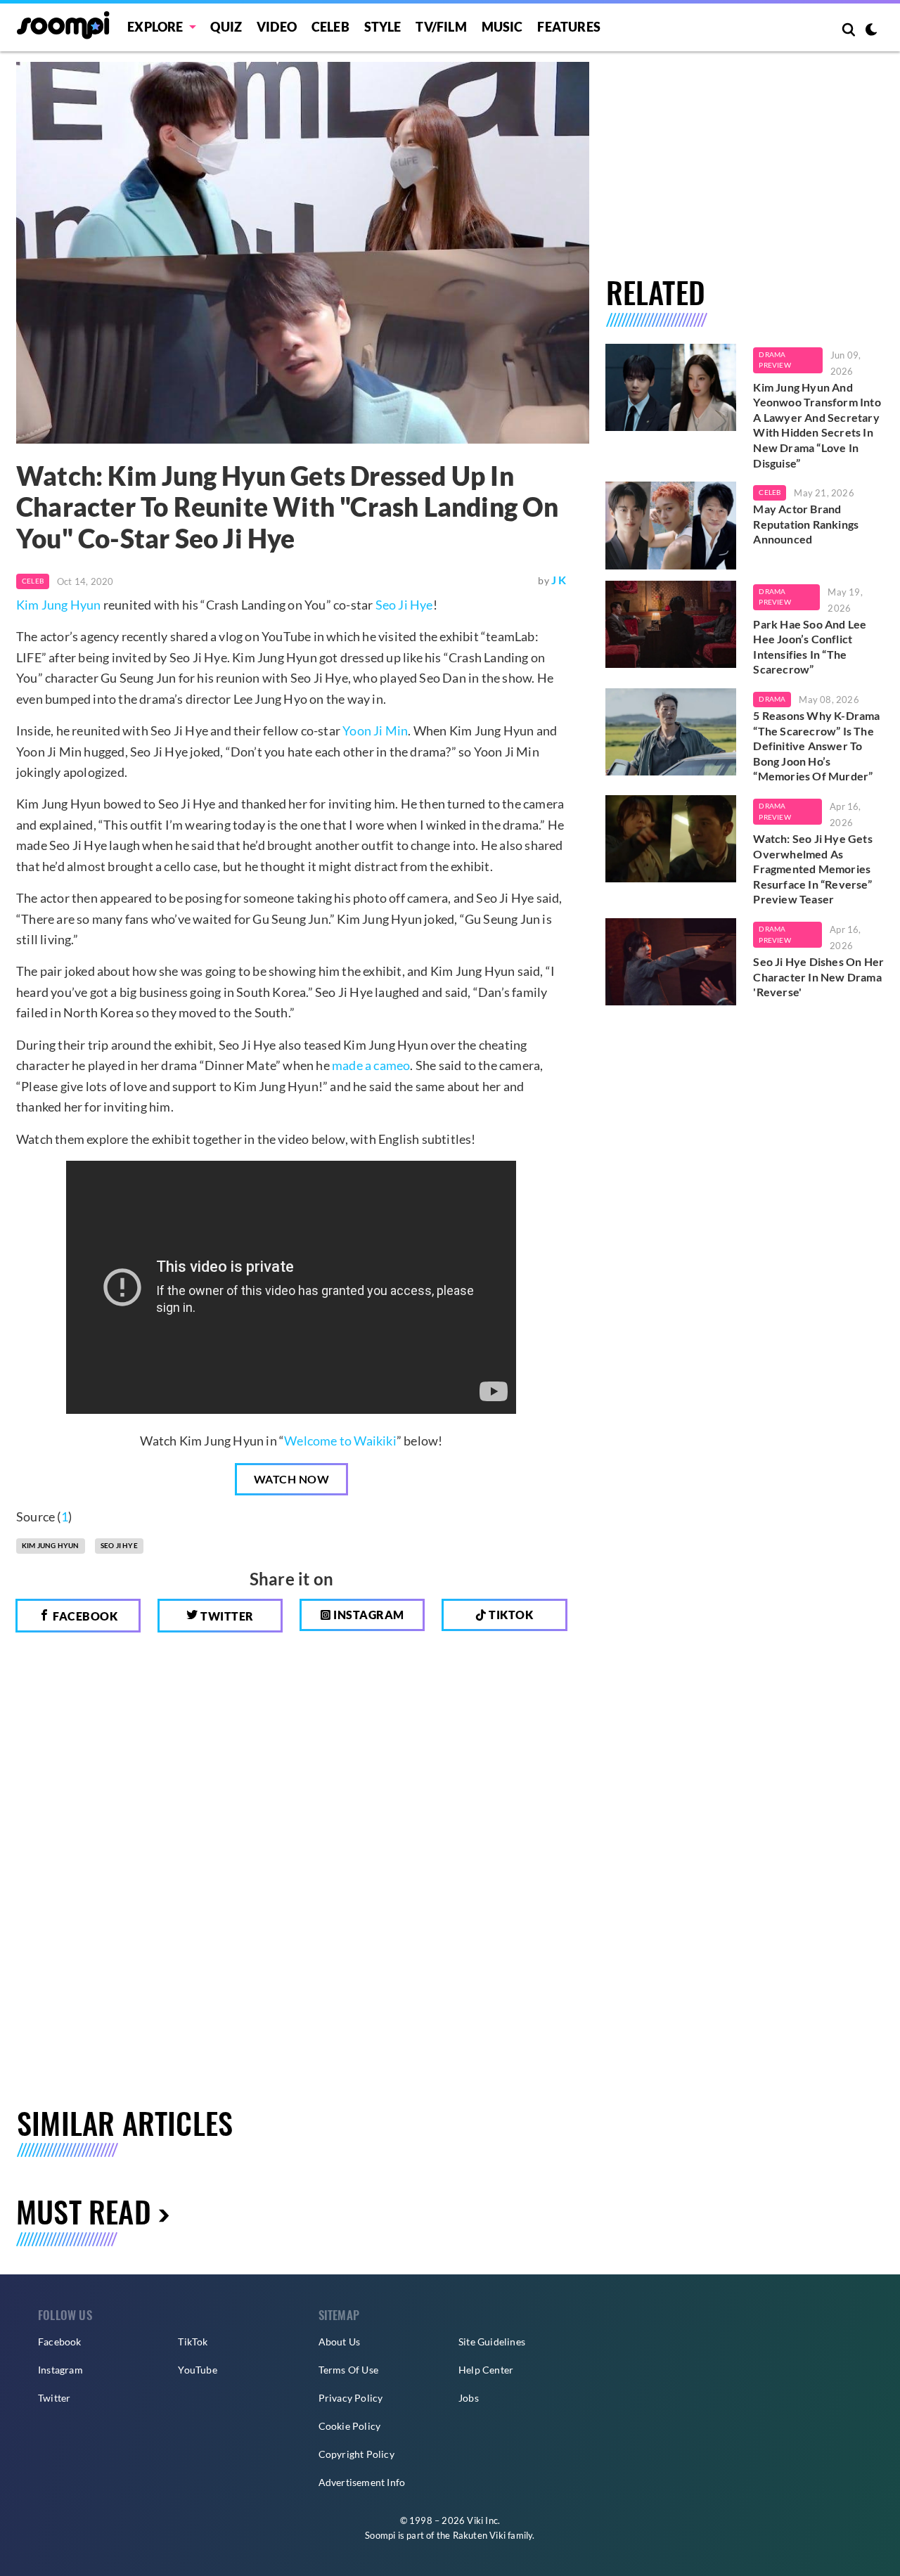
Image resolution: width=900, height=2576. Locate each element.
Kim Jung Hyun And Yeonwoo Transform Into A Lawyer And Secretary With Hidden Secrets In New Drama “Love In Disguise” (817, 425)
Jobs (469, 2398)
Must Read (84, 2211)
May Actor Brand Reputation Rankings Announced (806, 524)
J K (559, 580)
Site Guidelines (492, 2342)
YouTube (197, 2370)
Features (569, 27)
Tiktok (510, 1615)
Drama (772, 699)
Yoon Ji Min (375, 730)
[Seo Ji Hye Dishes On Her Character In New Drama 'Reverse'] (671, 962)
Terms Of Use (348, 2370)
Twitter (226, 1616)
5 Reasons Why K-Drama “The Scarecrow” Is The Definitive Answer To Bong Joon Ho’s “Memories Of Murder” (816, 746)
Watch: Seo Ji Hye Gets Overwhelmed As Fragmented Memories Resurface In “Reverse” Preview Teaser (812, 869)
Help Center (486, 2370)
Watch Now (292, 1479)
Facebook (84, 1616)
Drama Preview (774, 360)
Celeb (330, 27)
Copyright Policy (356, 2454)
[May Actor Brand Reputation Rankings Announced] (671, 525)
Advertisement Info (362, 2482)
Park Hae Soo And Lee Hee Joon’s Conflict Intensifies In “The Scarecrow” (810, 647)
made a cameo (371, 1065)
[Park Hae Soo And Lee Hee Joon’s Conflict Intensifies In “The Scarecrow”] (671, 624)
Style (383, 27)
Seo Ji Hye (404, 605)
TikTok (193, 2342)
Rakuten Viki (479, 2535)
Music (502, 27)
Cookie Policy (350, 2426)
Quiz (226, 27)
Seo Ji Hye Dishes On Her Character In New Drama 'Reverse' (818, 977)
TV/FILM (441, 27)
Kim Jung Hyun (59, 605)
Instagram (368, 1615)
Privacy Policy (351, 2398)
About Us (340, 2342)
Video (277, 27)
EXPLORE (155, 27)
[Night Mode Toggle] (871, 31)
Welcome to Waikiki (340, 1441)
